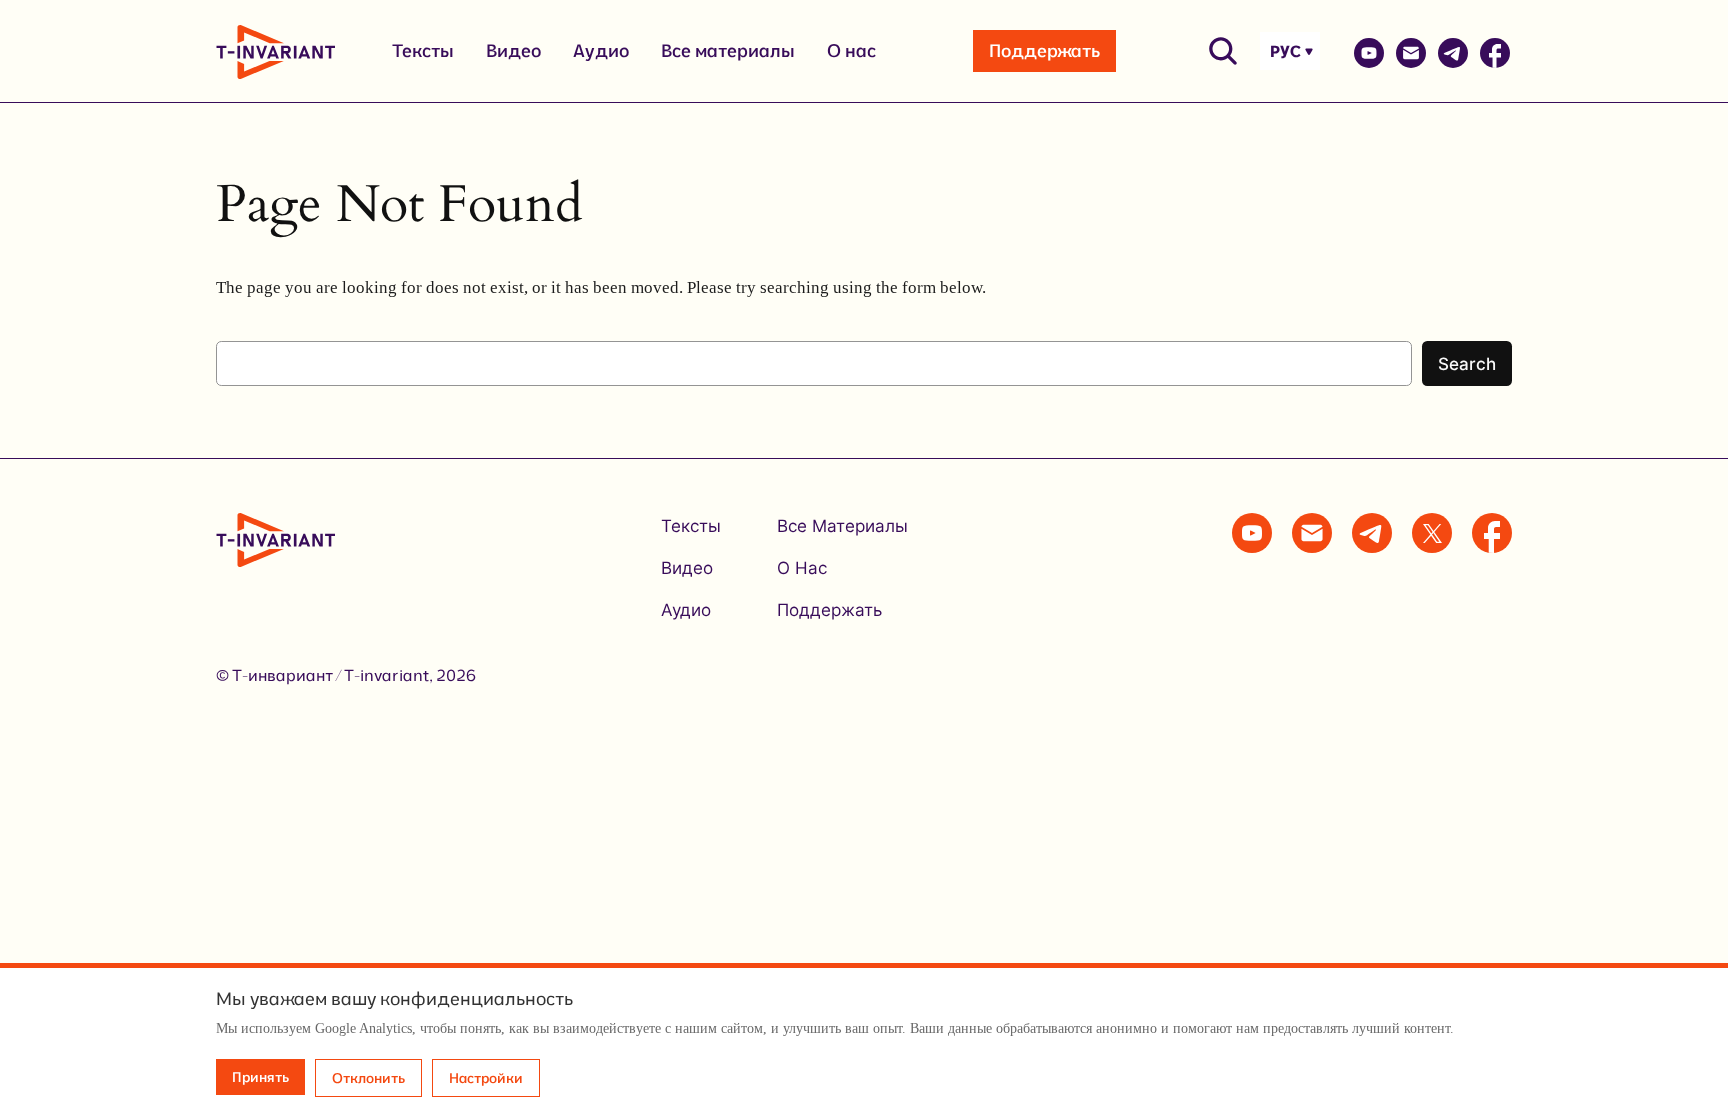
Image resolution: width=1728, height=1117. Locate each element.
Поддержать (1044, 50)
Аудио (601, 50)
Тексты (423, 50)
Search (1467, 364)
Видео (513, 50)
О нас (851, 50)
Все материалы (728, 50)
